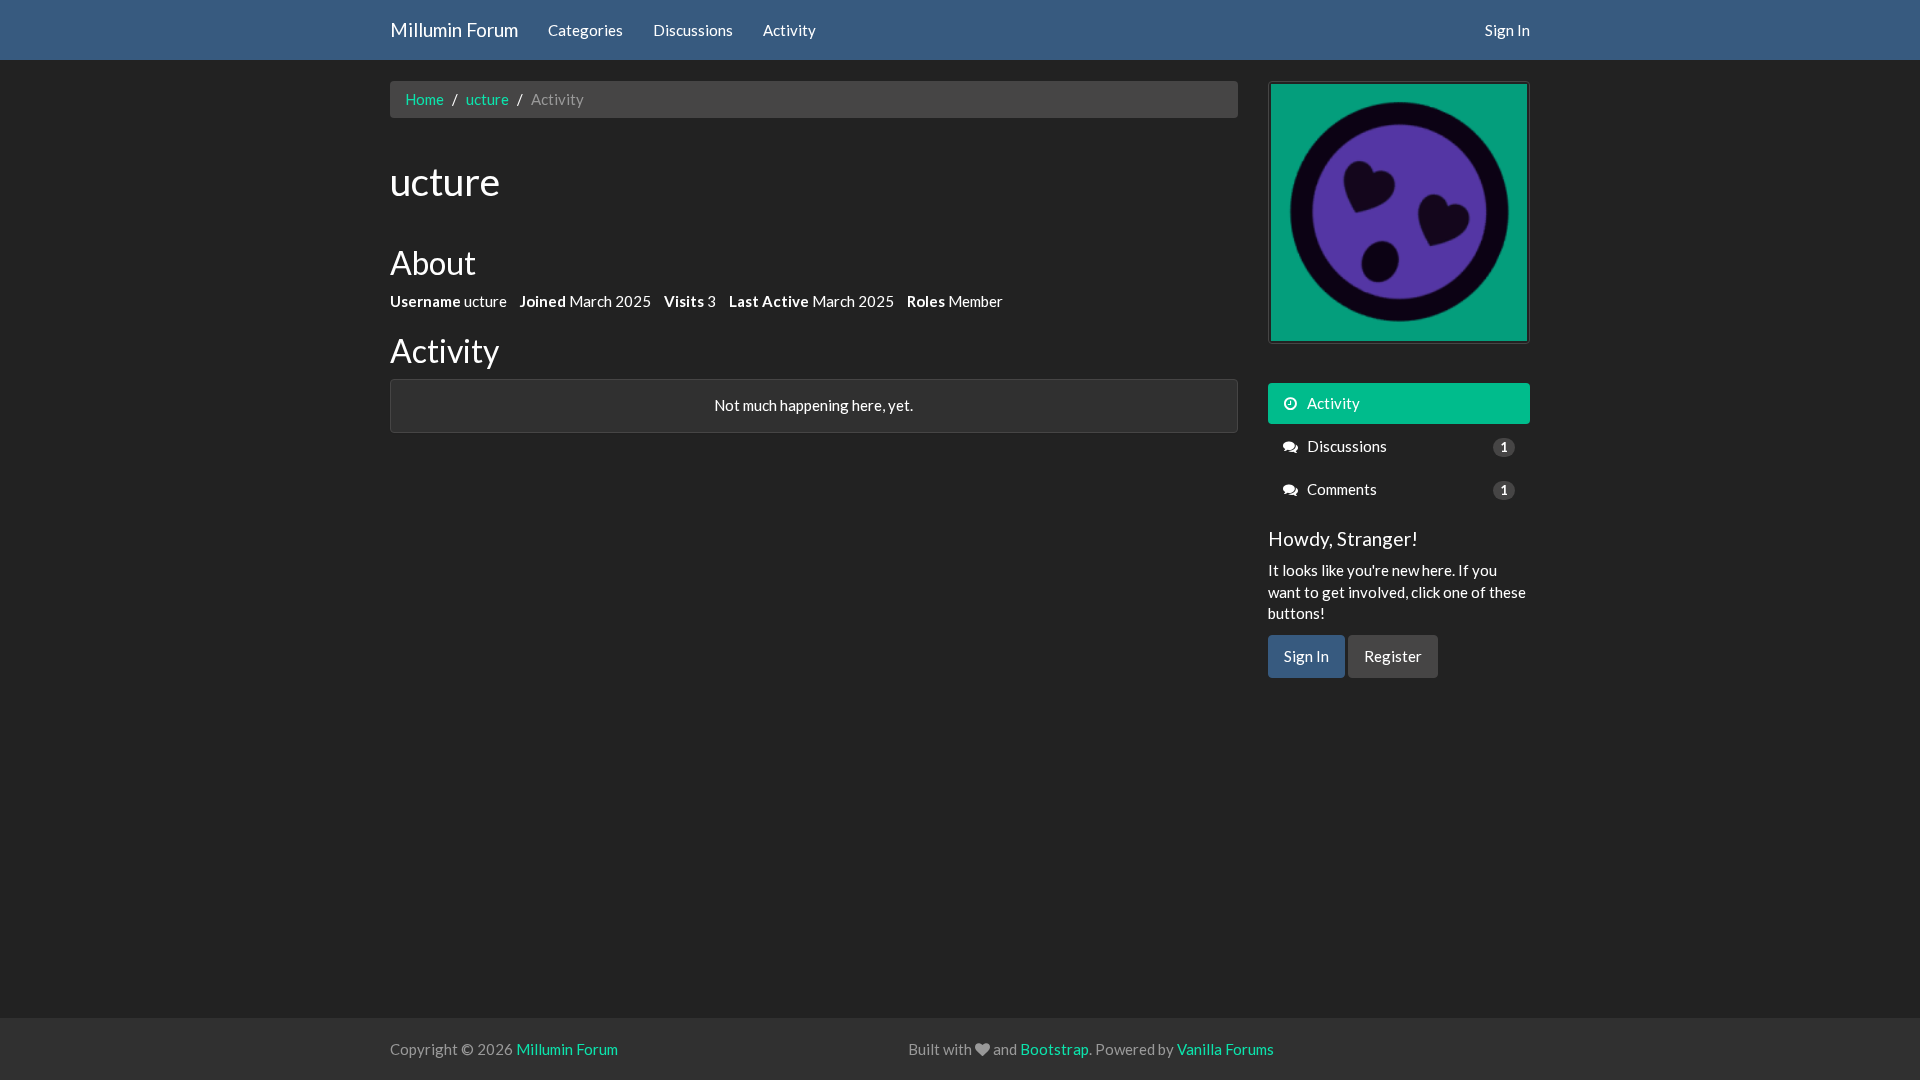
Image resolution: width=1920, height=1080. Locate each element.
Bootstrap (1054, 1049)
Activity (789, 30)
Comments (1406, 489)
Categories (585, 30)
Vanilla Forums (1225, 1049)
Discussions (693, 30)
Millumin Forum (454, 29)
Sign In (1507, 30)
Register (1393, 656)
